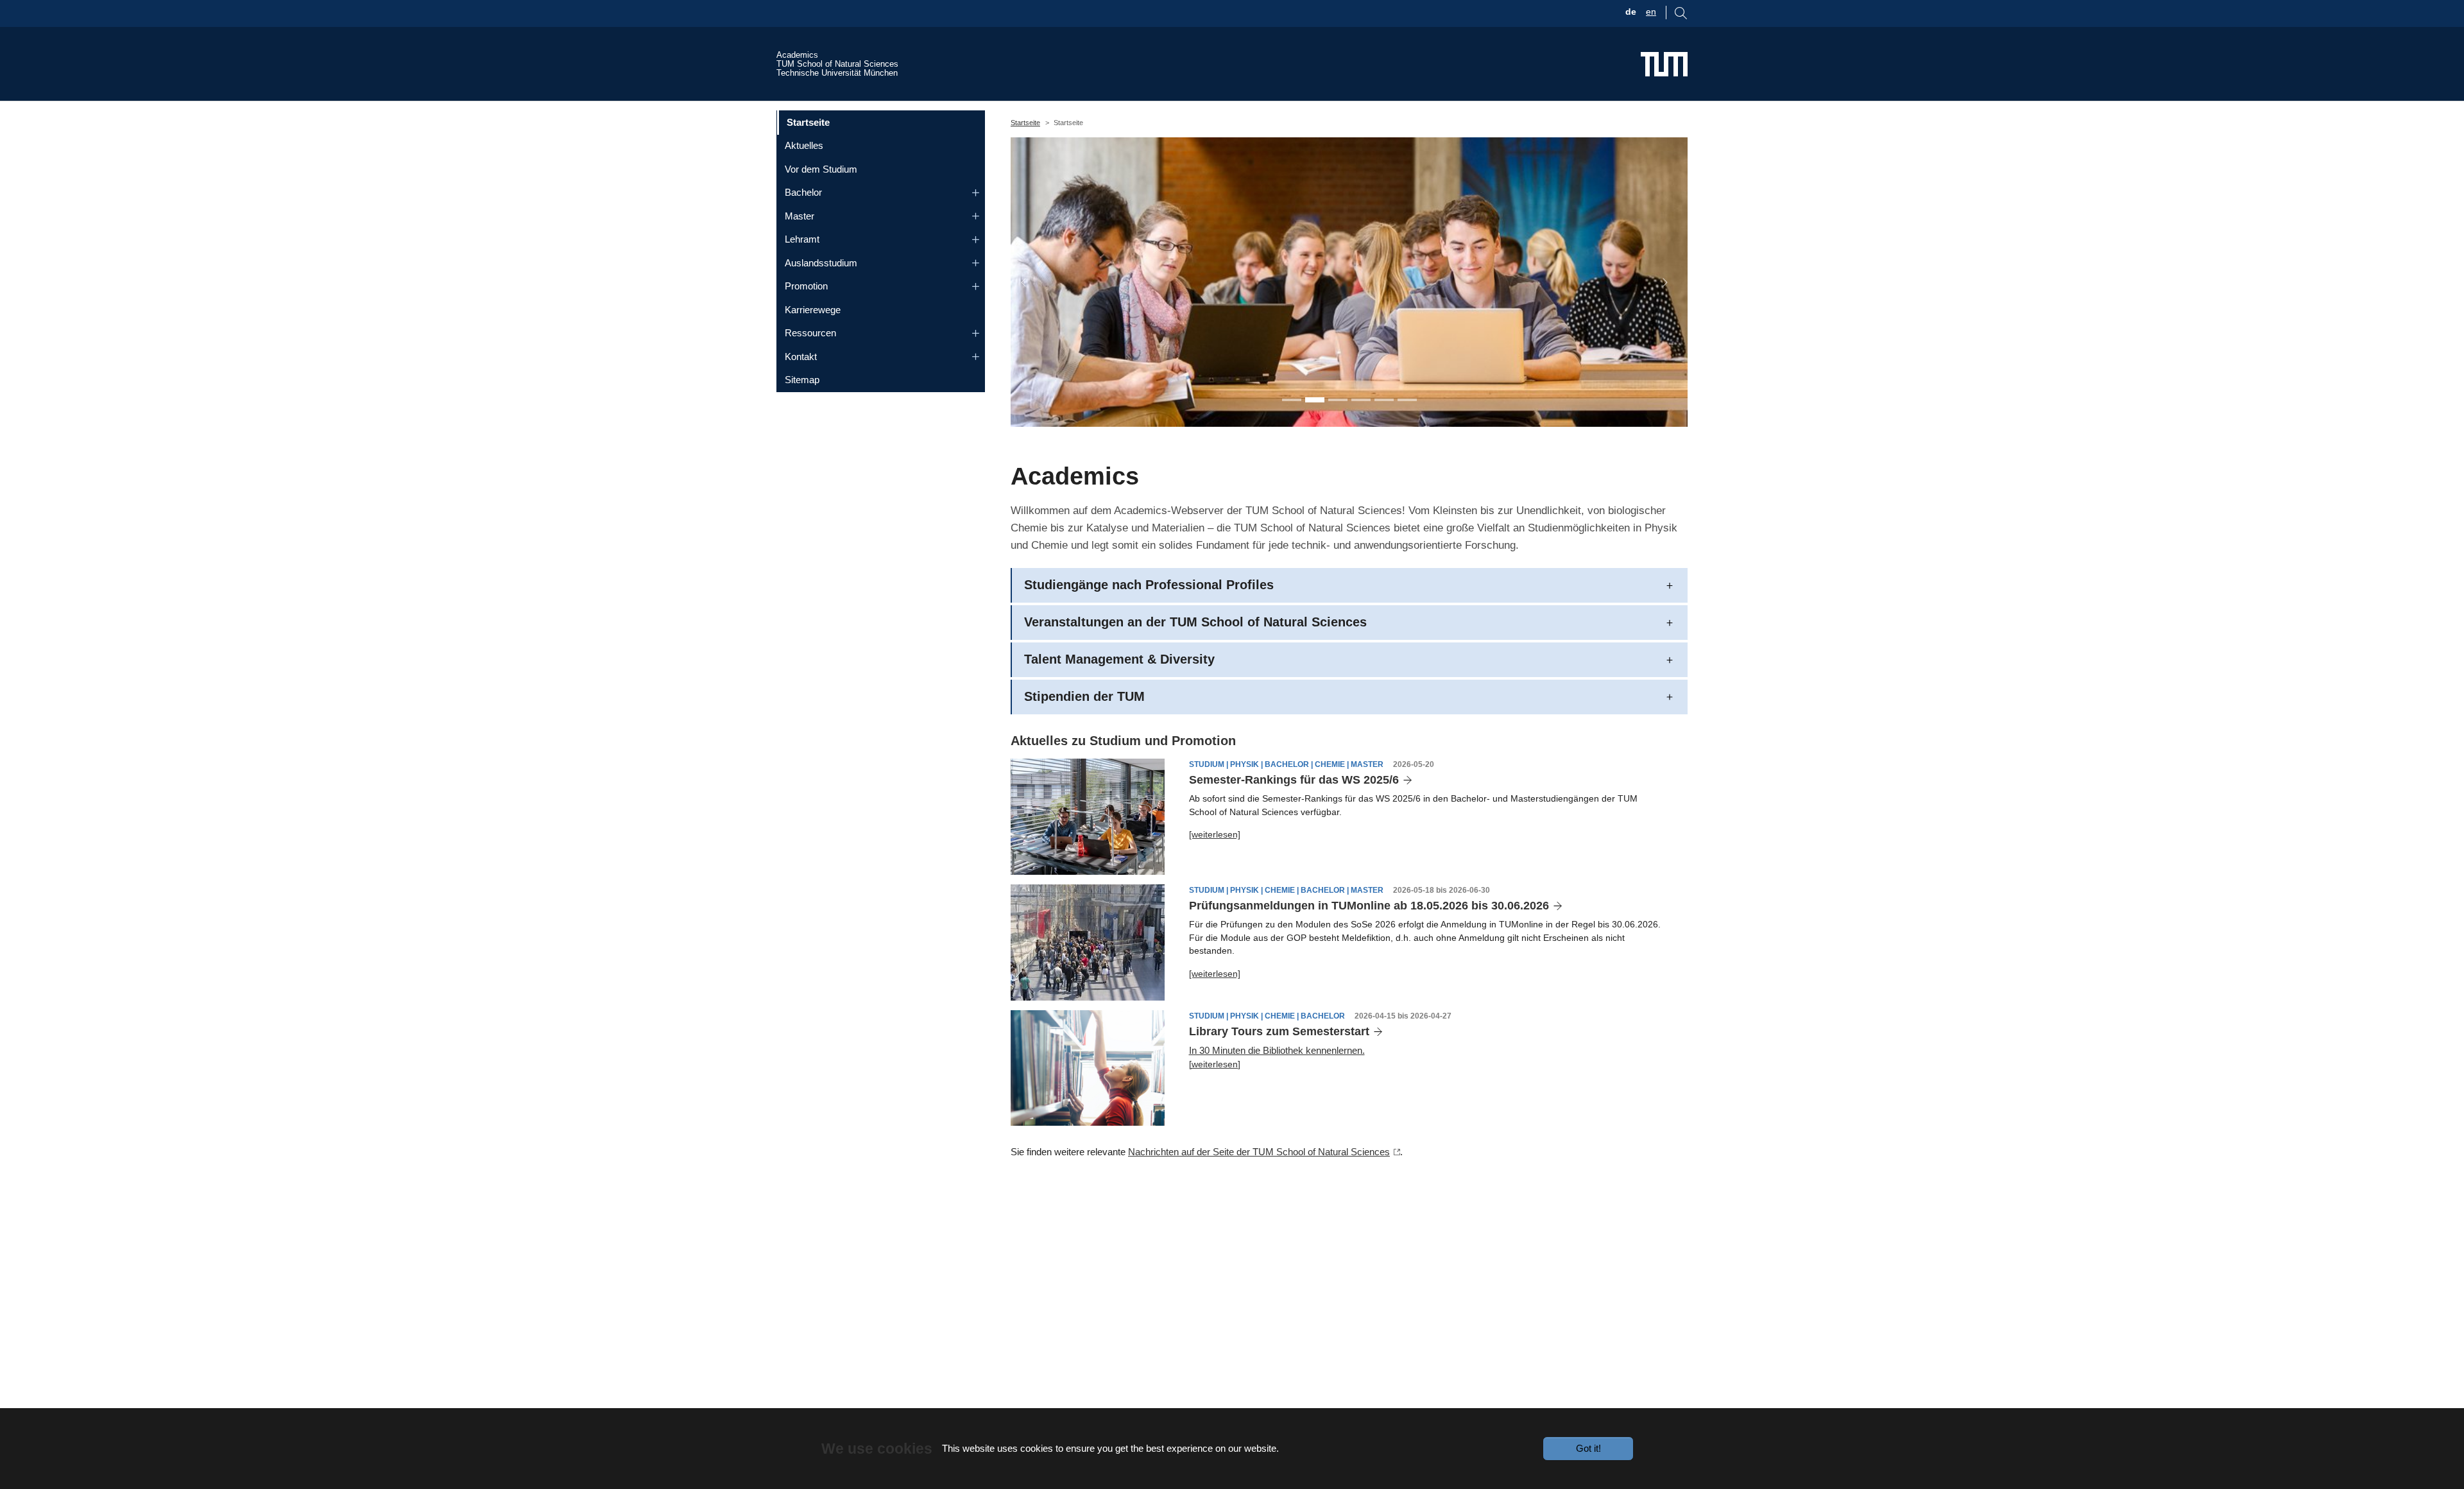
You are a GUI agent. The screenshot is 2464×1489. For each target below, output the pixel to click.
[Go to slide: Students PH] (1315, 400)
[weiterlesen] (1215, 834)
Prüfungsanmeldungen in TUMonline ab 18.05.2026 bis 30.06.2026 (1369, 906)
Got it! (1588, 1448)
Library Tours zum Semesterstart (1279, 1031)
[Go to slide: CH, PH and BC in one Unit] (1292, 400)
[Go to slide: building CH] (1407, 400)
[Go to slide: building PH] (1384, 400)
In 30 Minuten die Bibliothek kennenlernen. (1277, 1050)
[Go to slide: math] (1361, 400)
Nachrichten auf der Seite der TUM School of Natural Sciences (1259, 1152)
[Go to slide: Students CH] (1338, 400)
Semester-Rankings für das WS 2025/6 (1294, 780)
